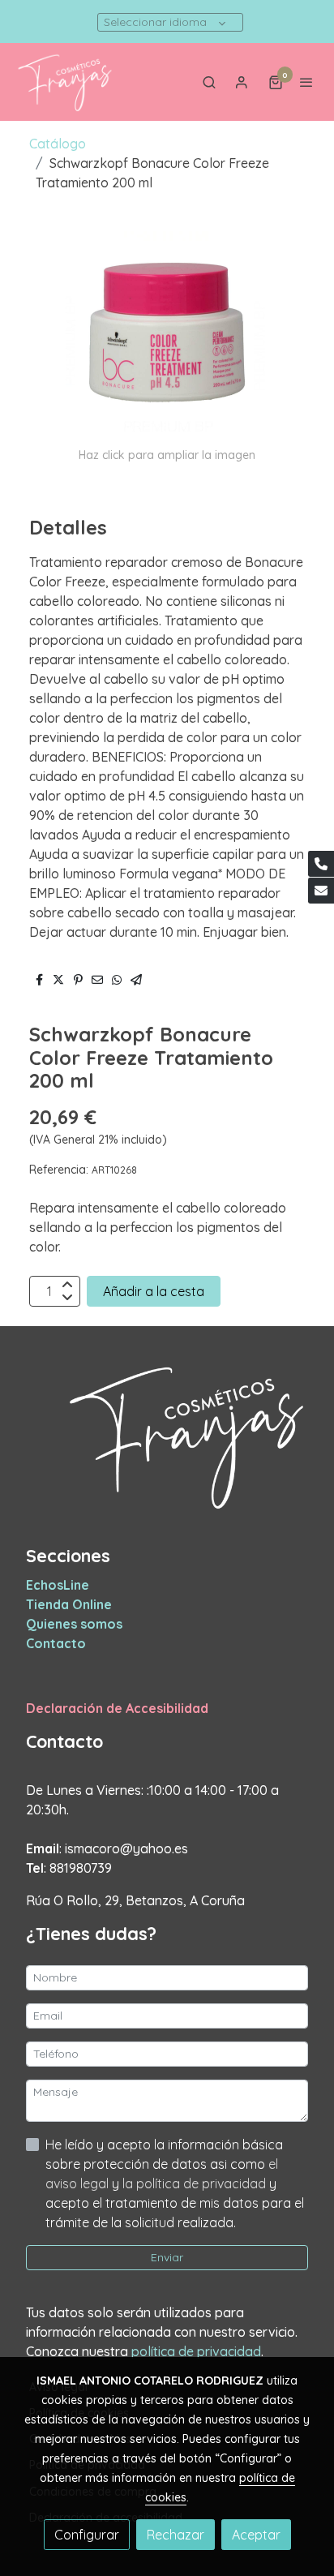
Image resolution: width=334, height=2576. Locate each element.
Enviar (167, 2257)
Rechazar (176, 2535)
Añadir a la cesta (154, 1291)
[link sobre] (167, 1445)
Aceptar (256, 2535)
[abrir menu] (306, 82)
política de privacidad (196, 2351)
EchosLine (58, 1585)
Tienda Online (69, 1604)
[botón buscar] (209, 82)
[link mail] (321, 891)
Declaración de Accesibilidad (117, 1708)
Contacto (56, 1643)
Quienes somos (74, 1624)
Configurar (87, 2535)
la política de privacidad (196, 2183)
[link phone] (321, 864)
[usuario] (242, 82)
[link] (65, 82)
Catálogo (58, 144)
